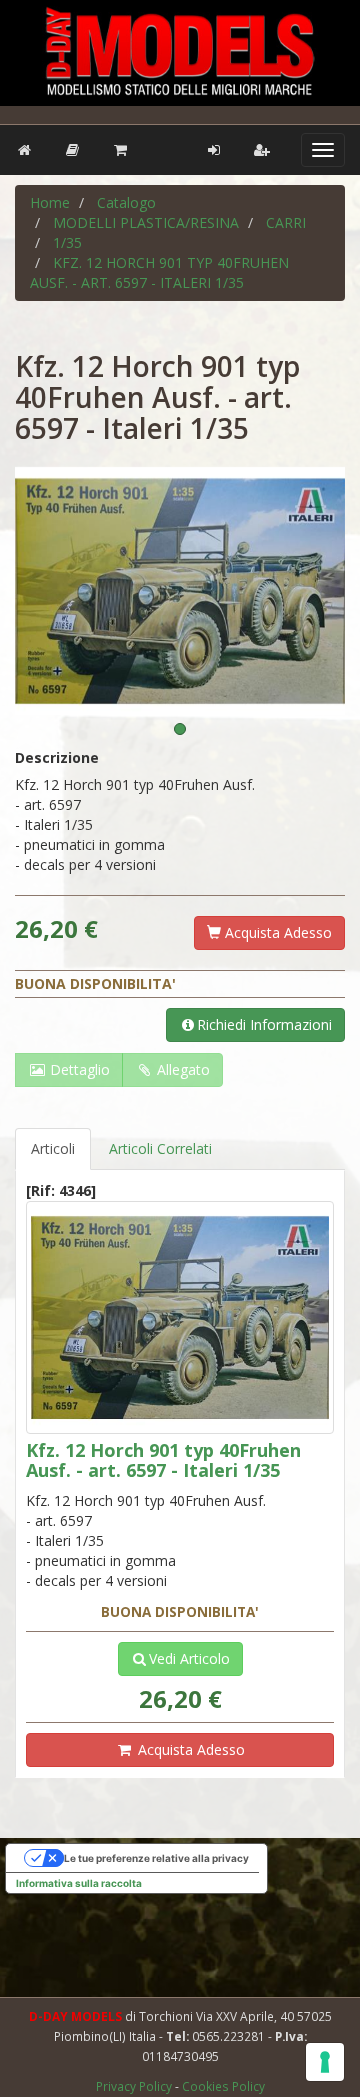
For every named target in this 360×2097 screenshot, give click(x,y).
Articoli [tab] (53, 1148)
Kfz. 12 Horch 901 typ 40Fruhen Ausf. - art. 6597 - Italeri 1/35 (159, 272)
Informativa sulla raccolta (79, 1883)
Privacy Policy (135, 2086)
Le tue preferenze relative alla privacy (156, 1858)
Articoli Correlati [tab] (160, 1148)
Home (50, 202)
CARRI (286, 222)
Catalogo (126, 202)
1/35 (67, 242)
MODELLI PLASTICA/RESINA (146, 222)
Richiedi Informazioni (264, 1024)
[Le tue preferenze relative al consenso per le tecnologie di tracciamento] (325, 2062)
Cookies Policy (223, 2086)
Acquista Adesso (276, 932)
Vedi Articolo (189, 1658)
